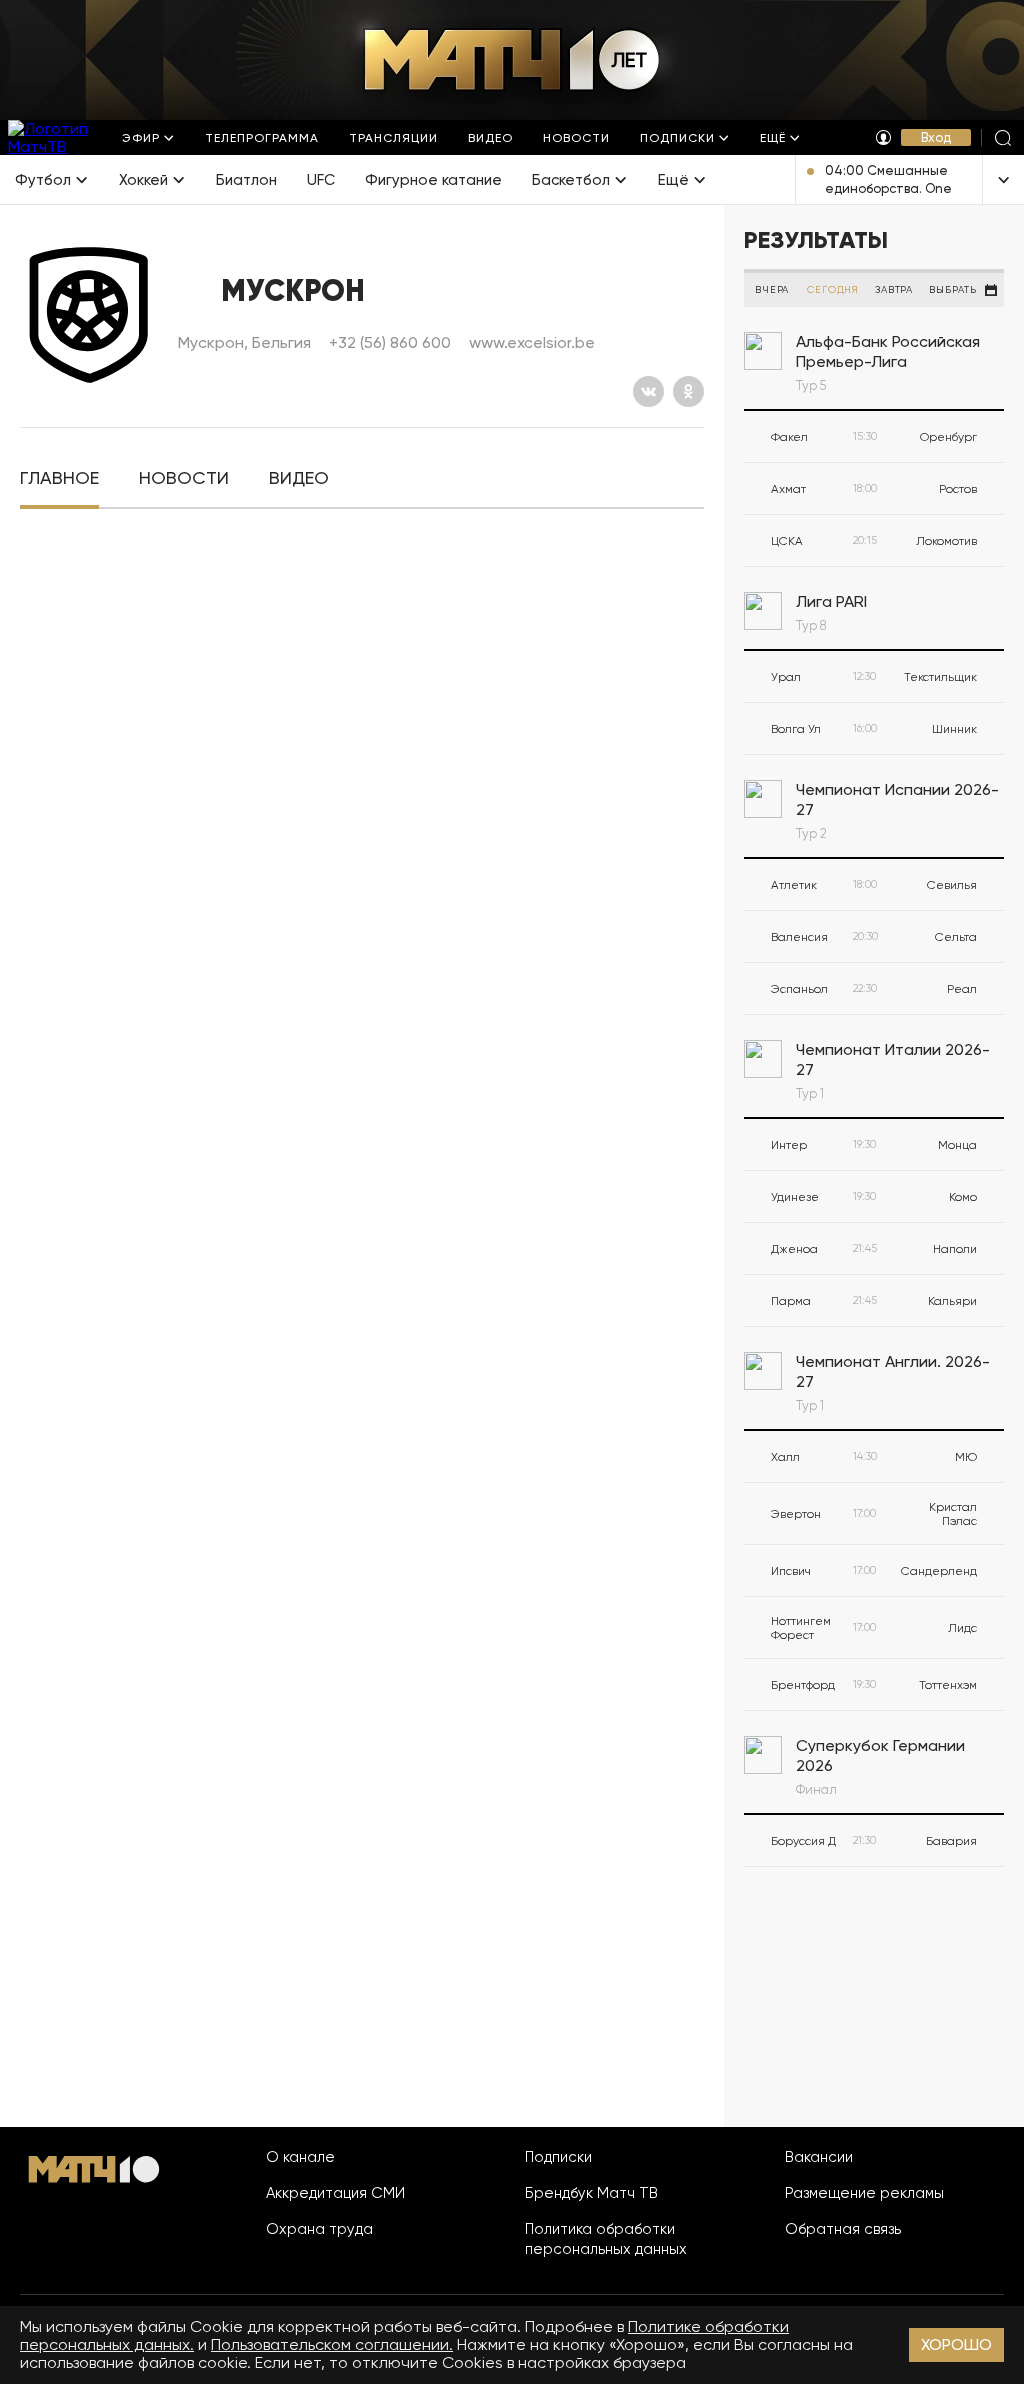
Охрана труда (319, 2229)
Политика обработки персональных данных (606, 2239)
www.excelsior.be (532, 342)
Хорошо (956, 2344)
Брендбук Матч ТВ (591, 2193)
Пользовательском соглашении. (332, 2344)
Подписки (558, 2157)
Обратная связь (843, 2229)
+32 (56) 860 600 (390, 342)
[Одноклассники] (688, 391)
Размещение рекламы (864, 2193)
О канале (300, 2157)
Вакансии (819, 2157)
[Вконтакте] (648, 391)
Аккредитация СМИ (335, 2193)
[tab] (59, 478)
